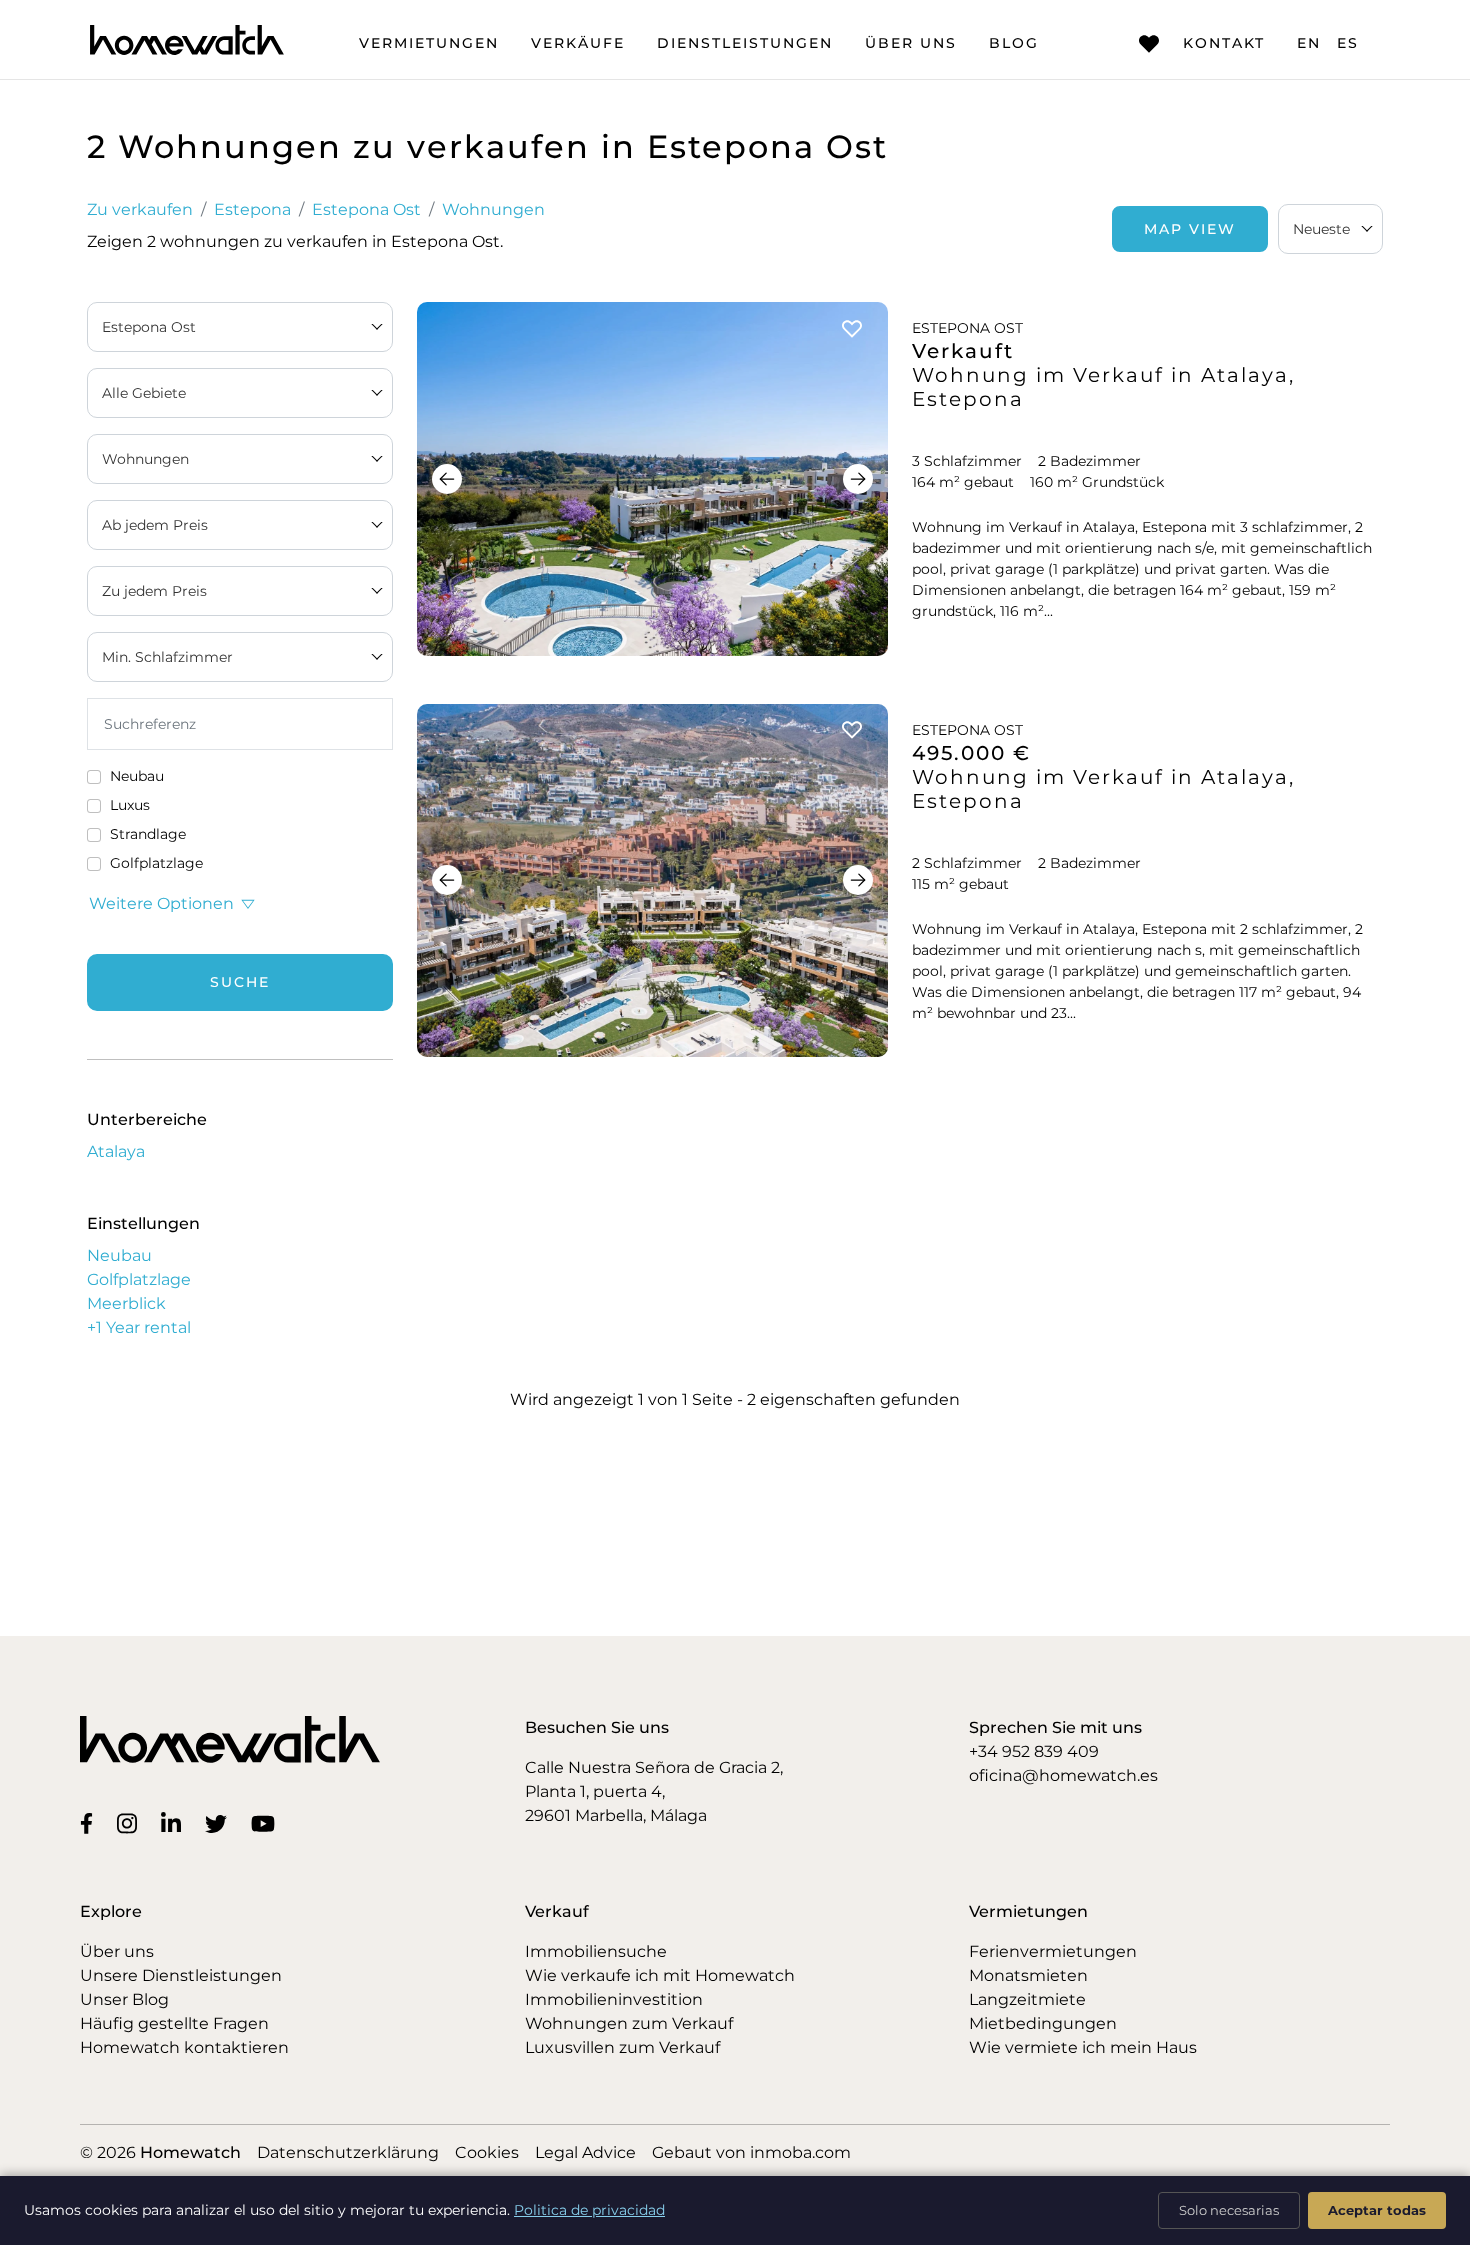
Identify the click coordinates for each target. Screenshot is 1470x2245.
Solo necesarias (1229, 2210)
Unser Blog (124, 1999)
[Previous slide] (447, 479)
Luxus (130, 805)
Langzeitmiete (1027, 1999)
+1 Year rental (139, 1327)
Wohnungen (493, 209)
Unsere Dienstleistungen (181, 1975)
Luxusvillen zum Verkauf (622, 2047)
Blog (1014, 43)
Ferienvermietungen (1053, 1951)
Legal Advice (585, 2152)
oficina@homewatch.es (1063, 1775)
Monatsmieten (1028, 1975)
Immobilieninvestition (614, 1999)
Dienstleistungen (745, 43)
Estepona (252, 209)
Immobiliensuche (596, 1951)
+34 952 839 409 (1034, 1751)
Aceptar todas (1377, 2210)
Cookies (487, 2152)
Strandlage (148, 834)
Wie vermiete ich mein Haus (1083, 2047)
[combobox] (1330, 229)
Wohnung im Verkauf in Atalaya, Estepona (1103, 387)
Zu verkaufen (140, 209)
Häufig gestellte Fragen (174, 2023)
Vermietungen (429, 43)
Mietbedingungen (1043, 2023)
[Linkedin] (175, 1823)
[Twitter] (220, 1823)
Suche (240, 982)
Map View (1190, 229)
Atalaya (116, 1151)
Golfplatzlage (156, 863)
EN (1309, 43)
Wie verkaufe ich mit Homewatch (660, 1975)
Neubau (137, 776)
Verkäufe (578, 43)
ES (1348, 43)
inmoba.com (800, 2152)
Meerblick (126, 1303)
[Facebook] (90, 1823)
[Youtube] (267, 1823)
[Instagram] (131, 1823)
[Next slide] (858, 479)
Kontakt (1224, 43)
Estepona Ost (366, 209)
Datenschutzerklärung (348, 2152)
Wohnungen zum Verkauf (629, 2023)
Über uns (911, 43)
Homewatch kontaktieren (184, 2047)
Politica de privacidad (589, 2210)
